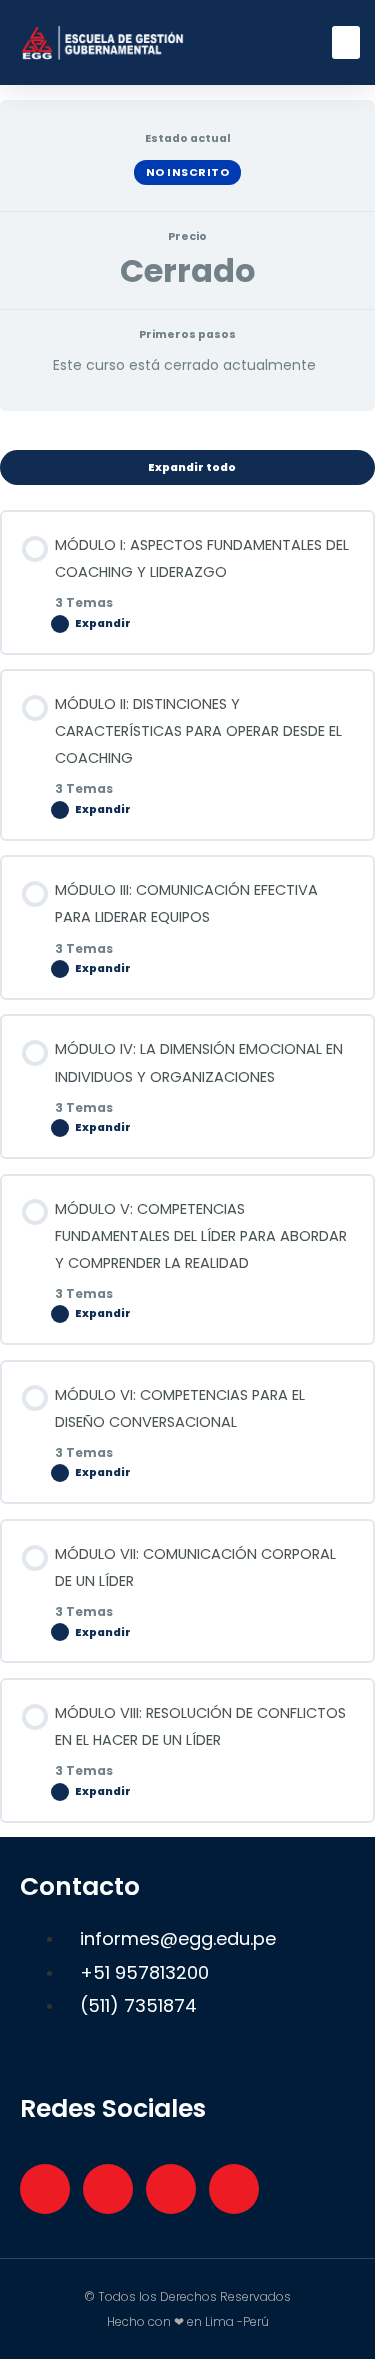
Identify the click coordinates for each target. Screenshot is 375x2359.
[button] (346, 42)
